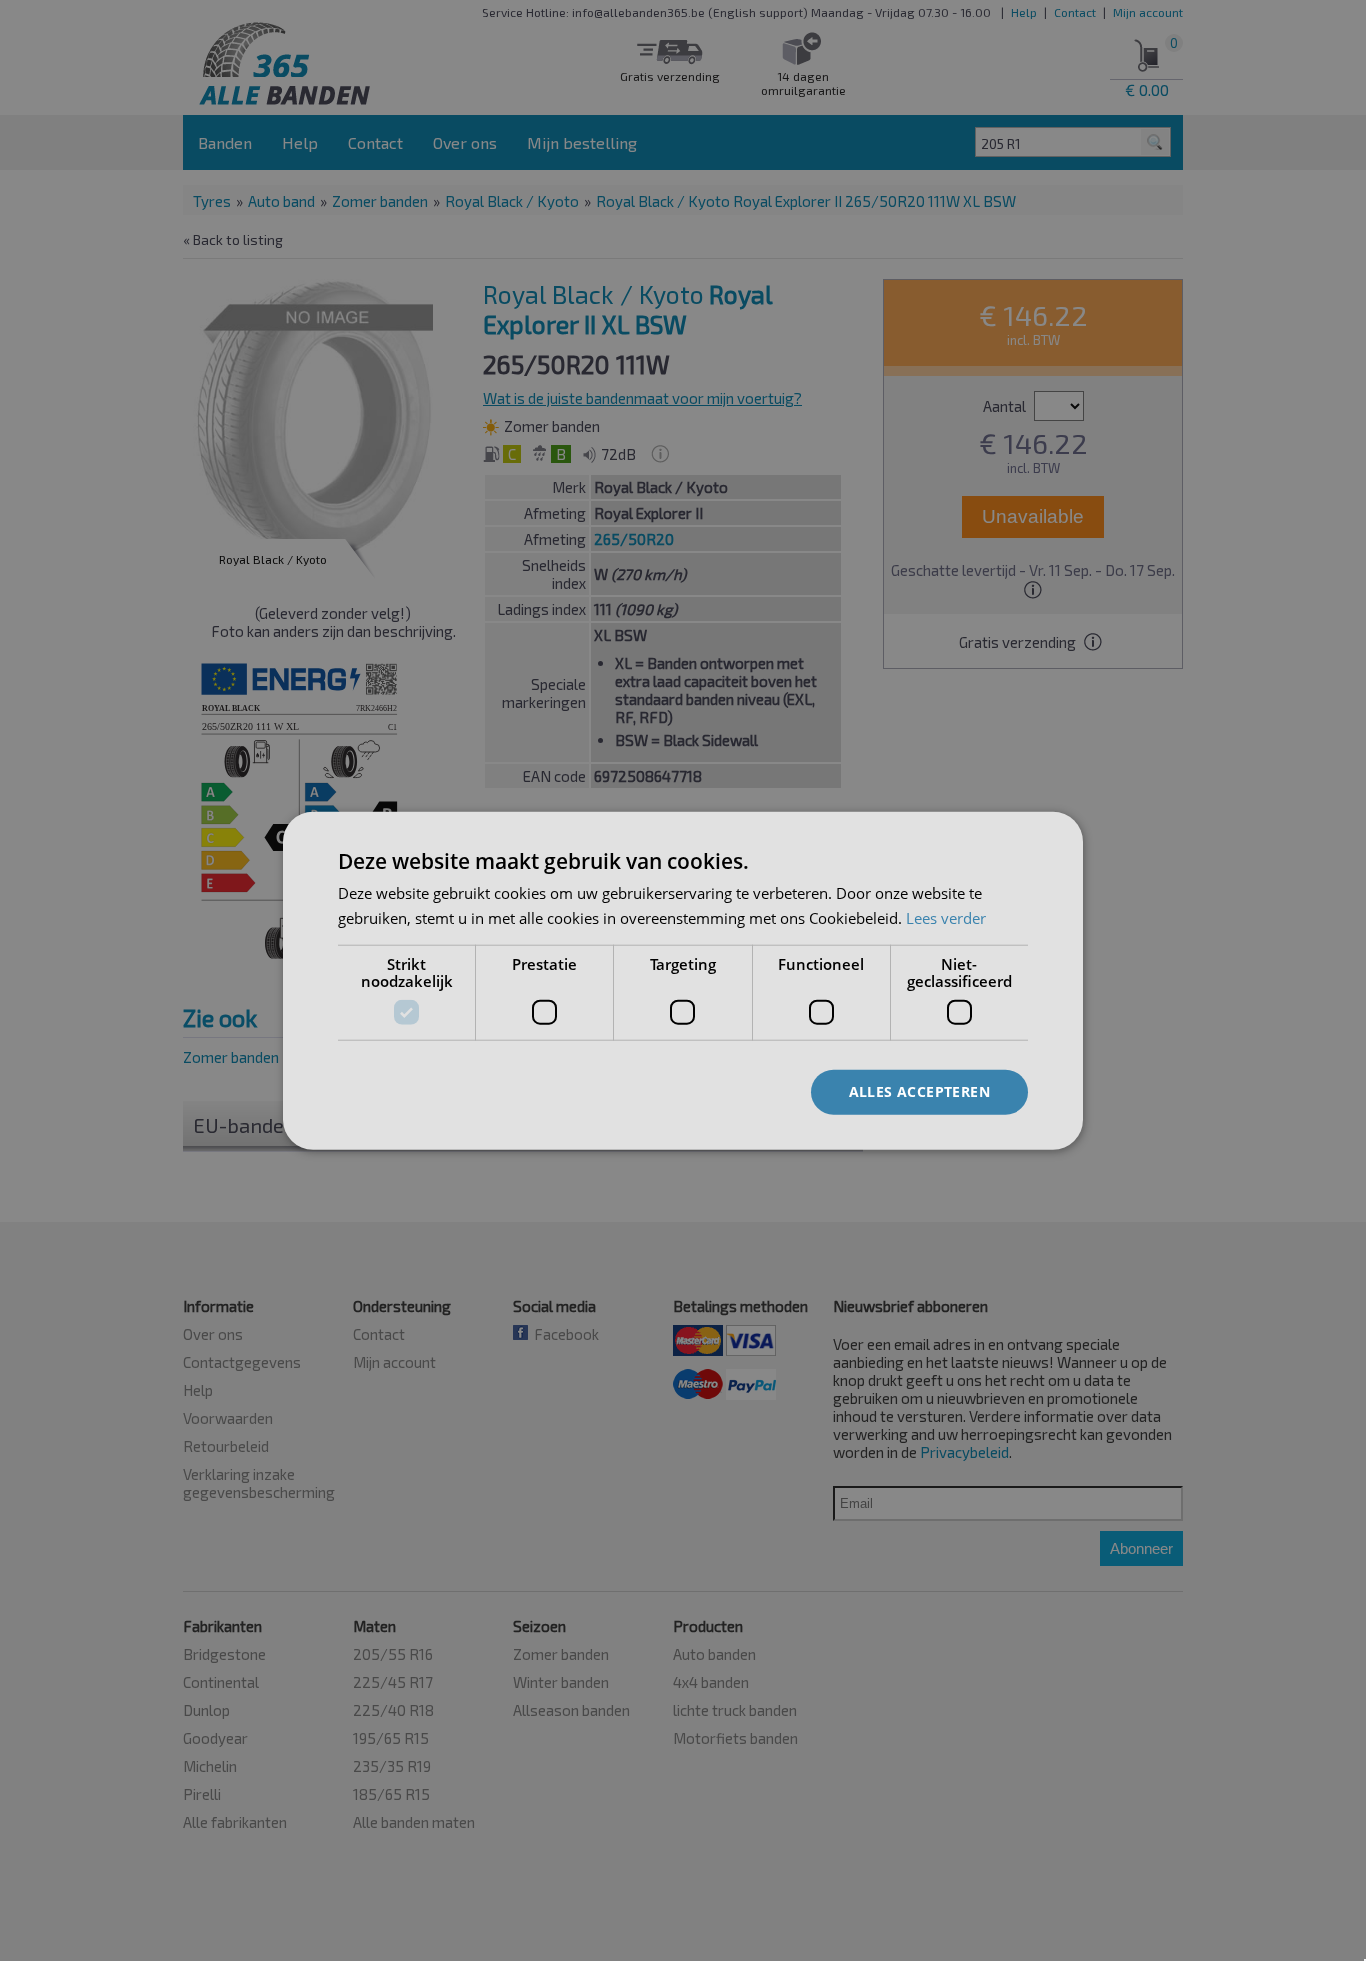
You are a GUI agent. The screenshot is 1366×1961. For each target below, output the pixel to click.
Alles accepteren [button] (919, 1091)
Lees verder (946, 917)
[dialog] (683, 980)
